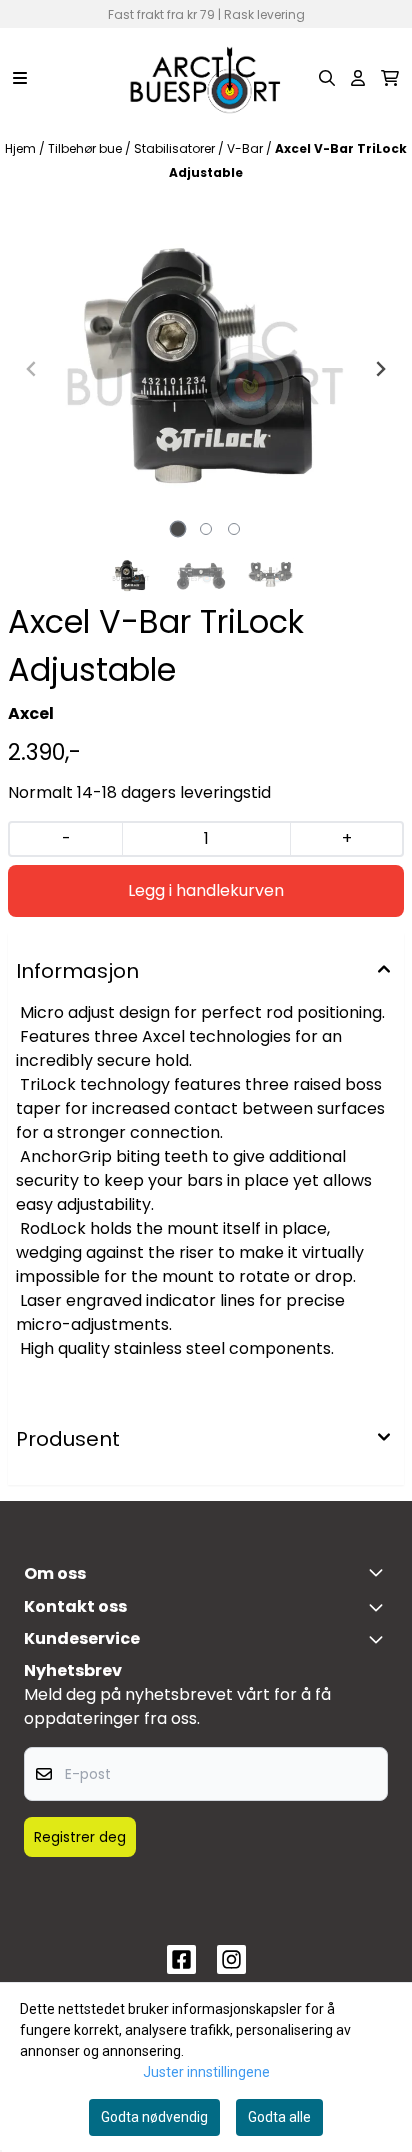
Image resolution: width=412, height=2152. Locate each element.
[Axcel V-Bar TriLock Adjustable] (206, 369)
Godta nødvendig (154, 2117)
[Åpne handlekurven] (390, 78)
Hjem (22, 148)
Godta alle (279, 2117)
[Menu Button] (20, 78)
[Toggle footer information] (380, 1572)
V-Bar (246, 148)
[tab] (178, 528)
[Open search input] (327, 78)
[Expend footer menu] (380, 1639)
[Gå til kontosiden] (358, 78)
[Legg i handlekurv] (206, 891)
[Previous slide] (32, 369)
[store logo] (206, 78)
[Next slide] (380, 369)
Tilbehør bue (86, 148)
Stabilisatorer (176, 148)
